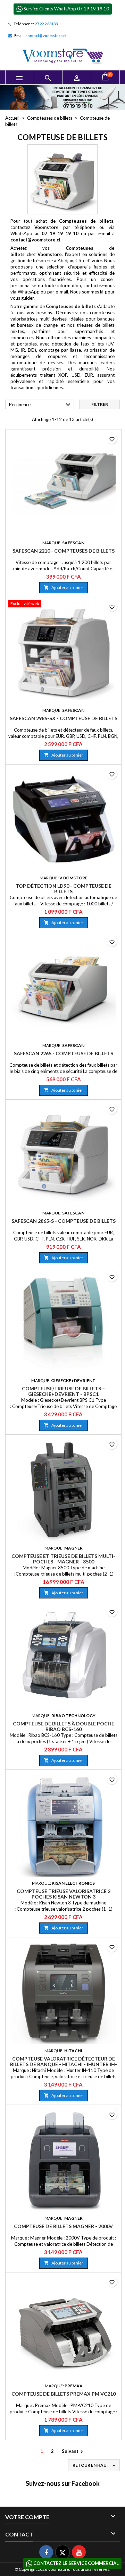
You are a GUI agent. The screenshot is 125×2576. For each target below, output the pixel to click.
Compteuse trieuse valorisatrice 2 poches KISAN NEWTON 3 (64, 1894)
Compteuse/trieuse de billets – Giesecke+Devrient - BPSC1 (63, 1391)
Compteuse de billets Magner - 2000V (63, 2226)
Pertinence (41, 405)
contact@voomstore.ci (46, 36)
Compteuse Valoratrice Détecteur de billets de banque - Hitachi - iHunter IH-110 (64, 2064)
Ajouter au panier (64, 587)
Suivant (73, 2452)
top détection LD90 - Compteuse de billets (64, 889)
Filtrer (100, 404)
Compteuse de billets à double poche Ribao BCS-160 (64, 1726)
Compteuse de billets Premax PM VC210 (64, 2394)
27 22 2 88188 (46, 24)
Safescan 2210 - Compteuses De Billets (64, 551)
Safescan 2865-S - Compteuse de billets (64, 1221)
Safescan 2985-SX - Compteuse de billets (64, 718)
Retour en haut (95, 2466)
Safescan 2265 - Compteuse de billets (64, 1053)
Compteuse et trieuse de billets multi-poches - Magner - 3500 (63, 1559)
